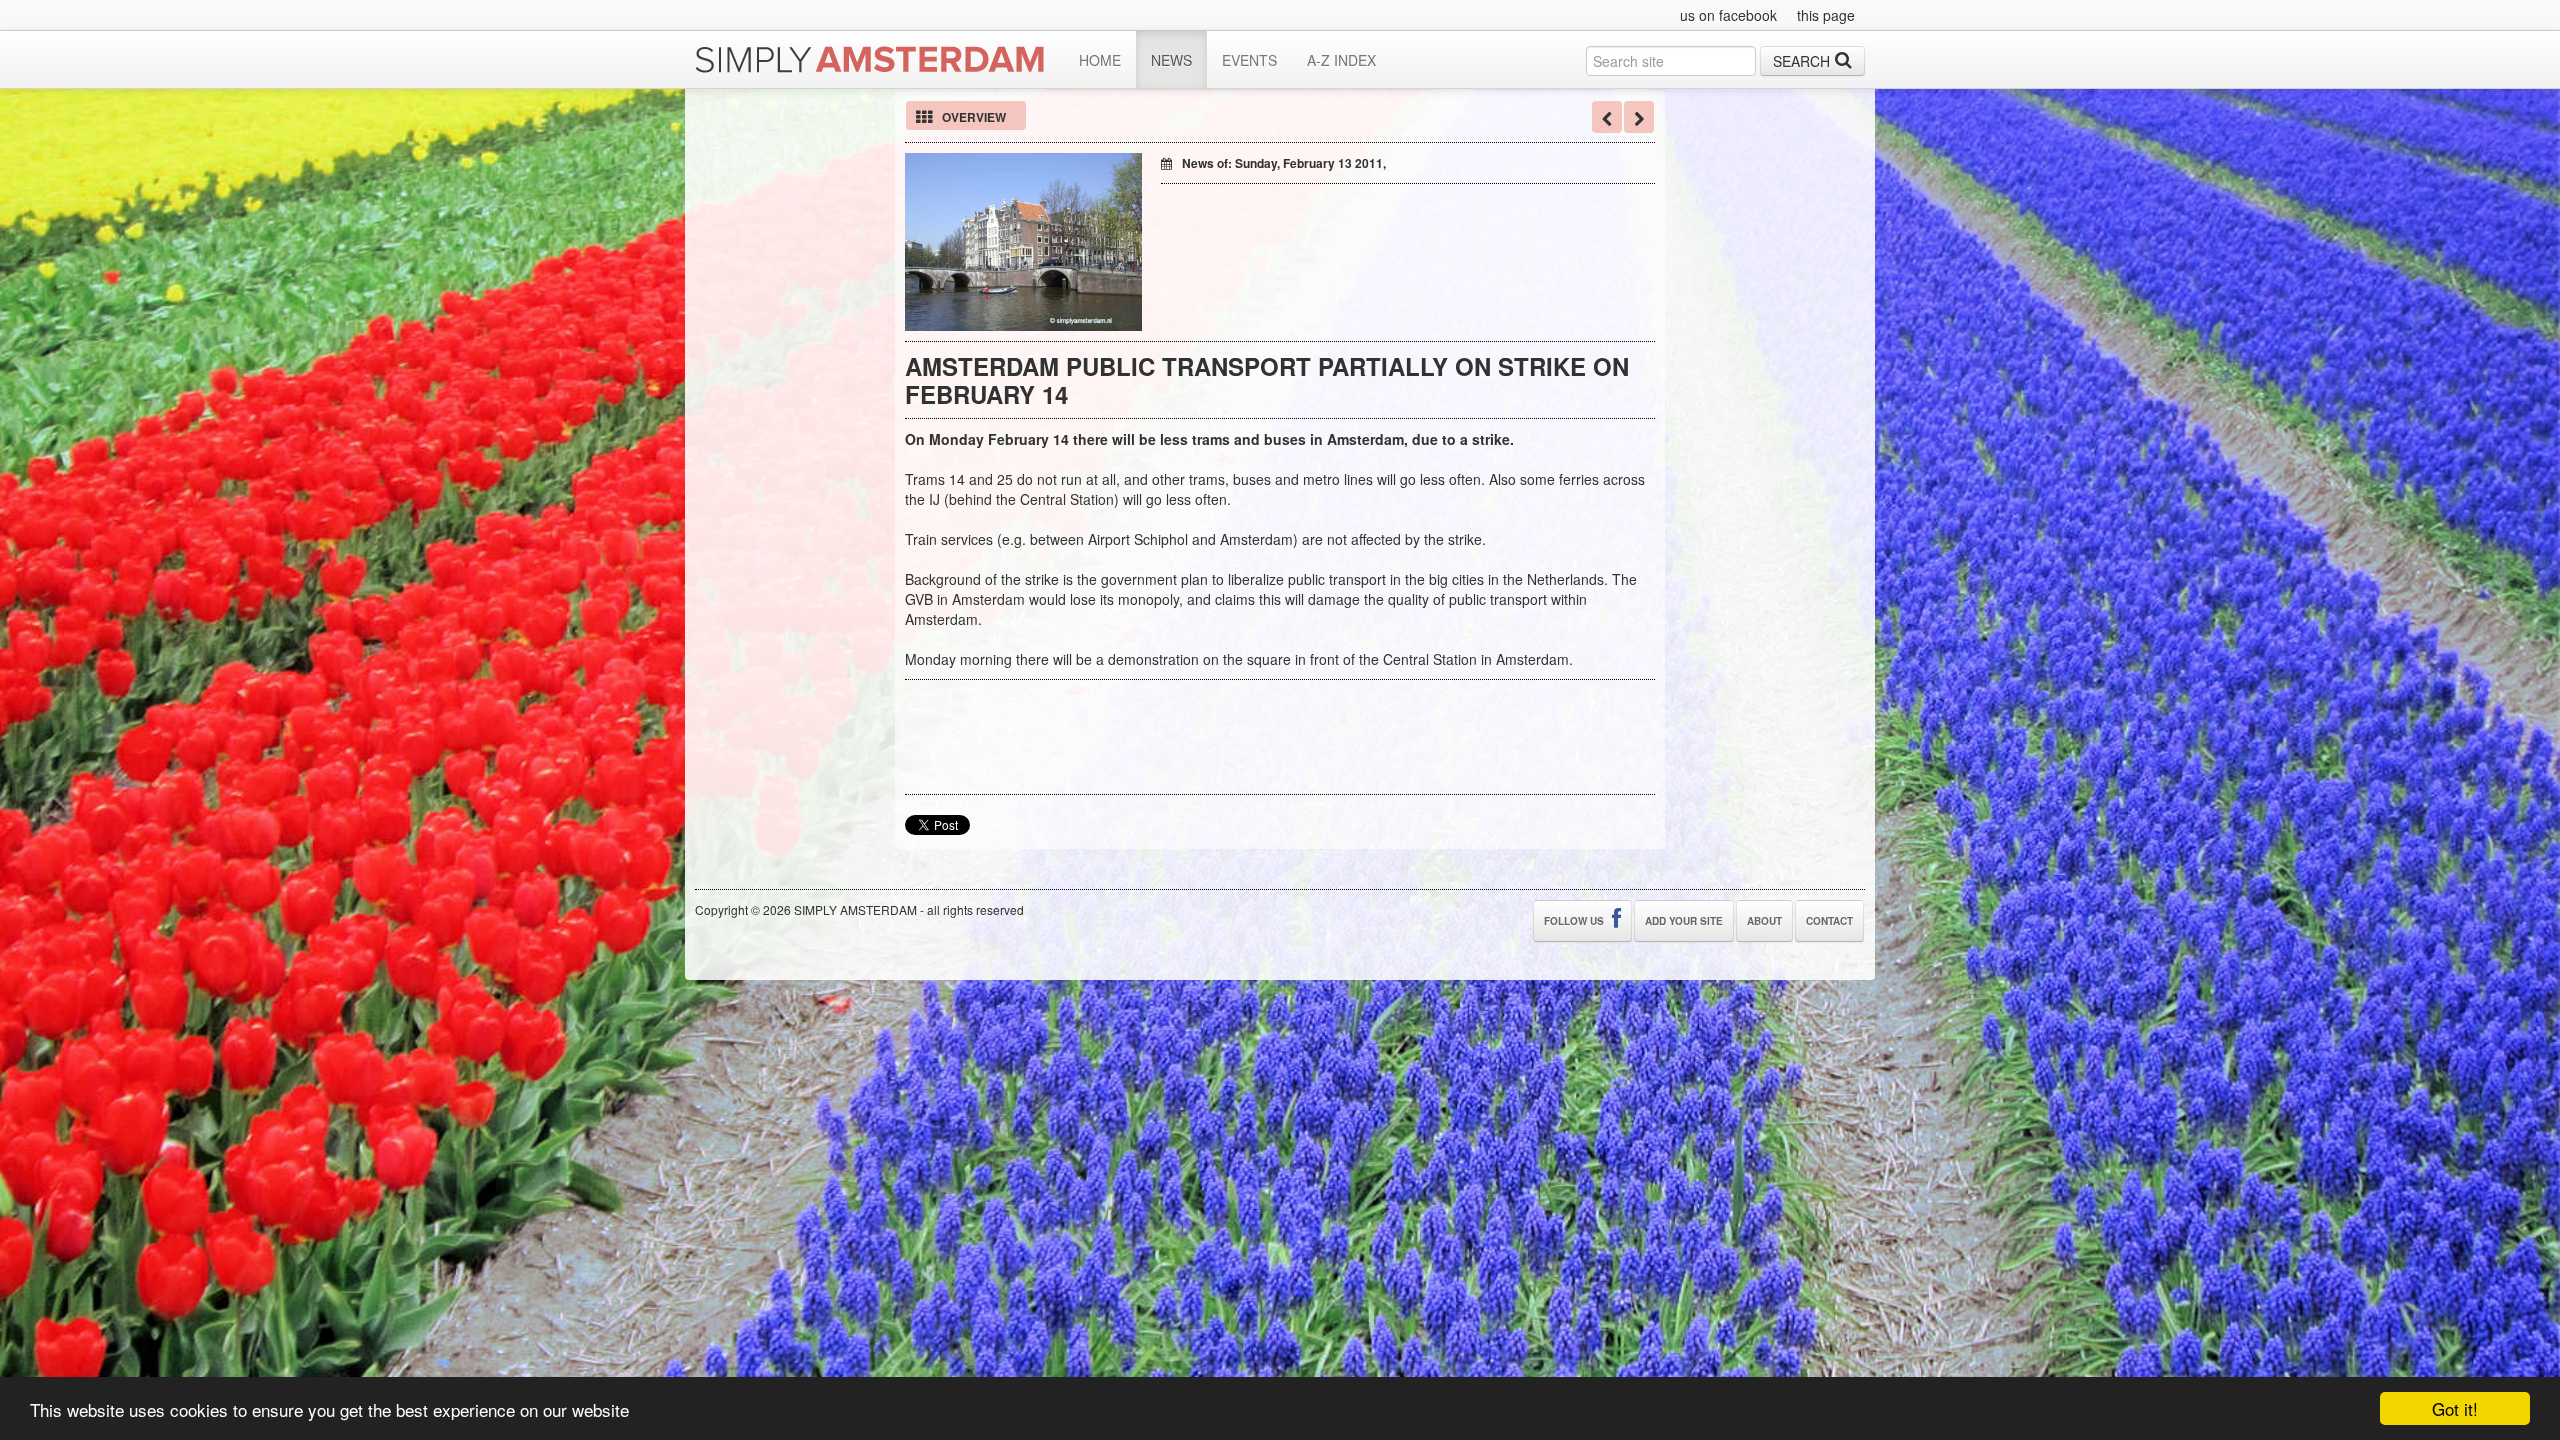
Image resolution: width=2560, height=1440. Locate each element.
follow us (1575, 921)
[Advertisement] (1395, 224)
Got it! (2455, 1408)
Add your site (1684, 921)
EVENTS (1249, 60)
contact (1829, 921)
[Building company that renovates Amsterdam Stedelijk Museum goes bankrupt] (1639, 117)
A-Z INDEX (1341, 60)
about (1764, 921)
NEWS (1171, 60)
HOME (1100, 60)
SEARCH (1801, 61)
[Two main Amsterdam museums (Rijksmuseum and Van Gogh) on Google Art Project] (1607, 117)
